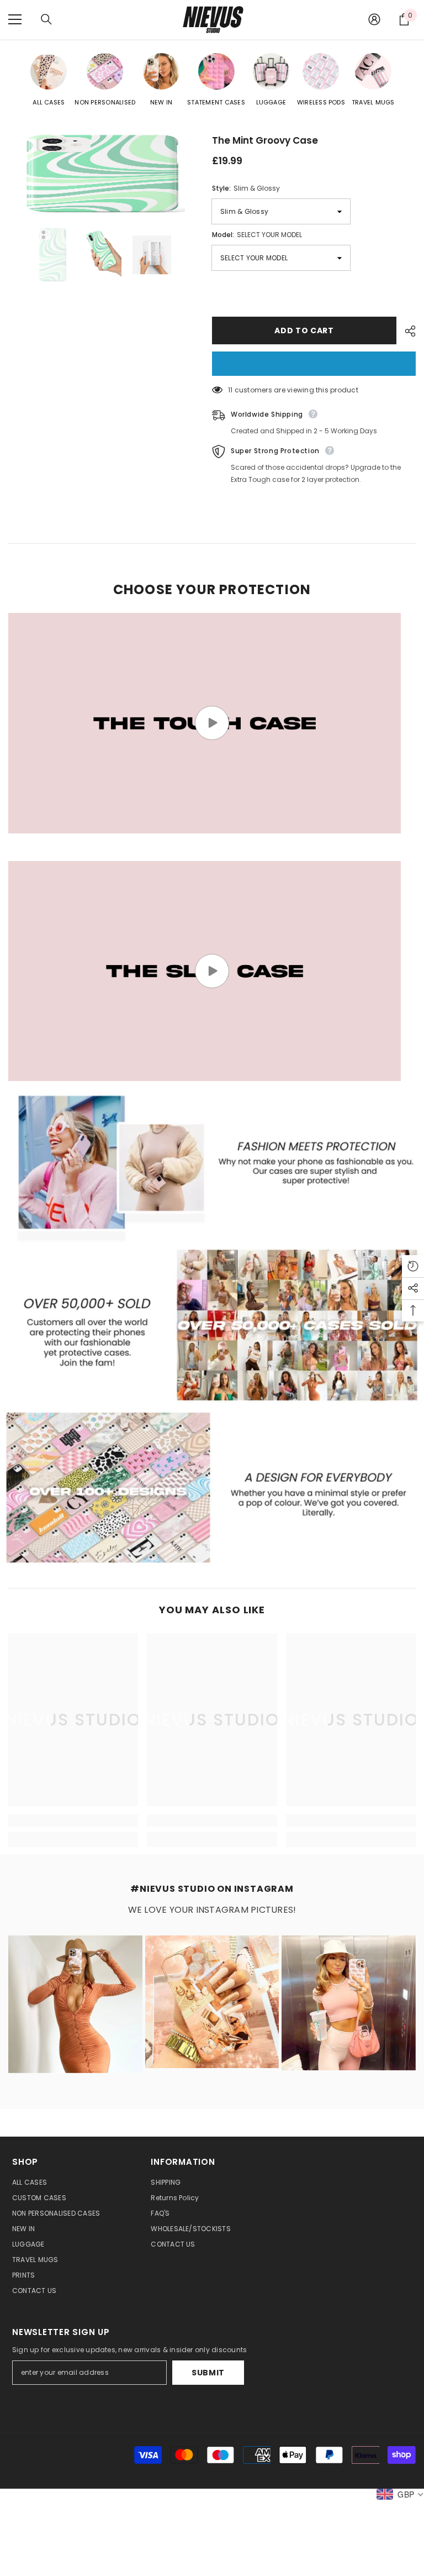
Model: (257, 235)
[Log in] (374, 19)
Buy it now (314, 364)
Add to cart (304, 330)
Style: (246, 188)
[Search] (46, 19)
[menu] (15, 19)
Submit (208, 2373)
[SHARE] (406, 331)
